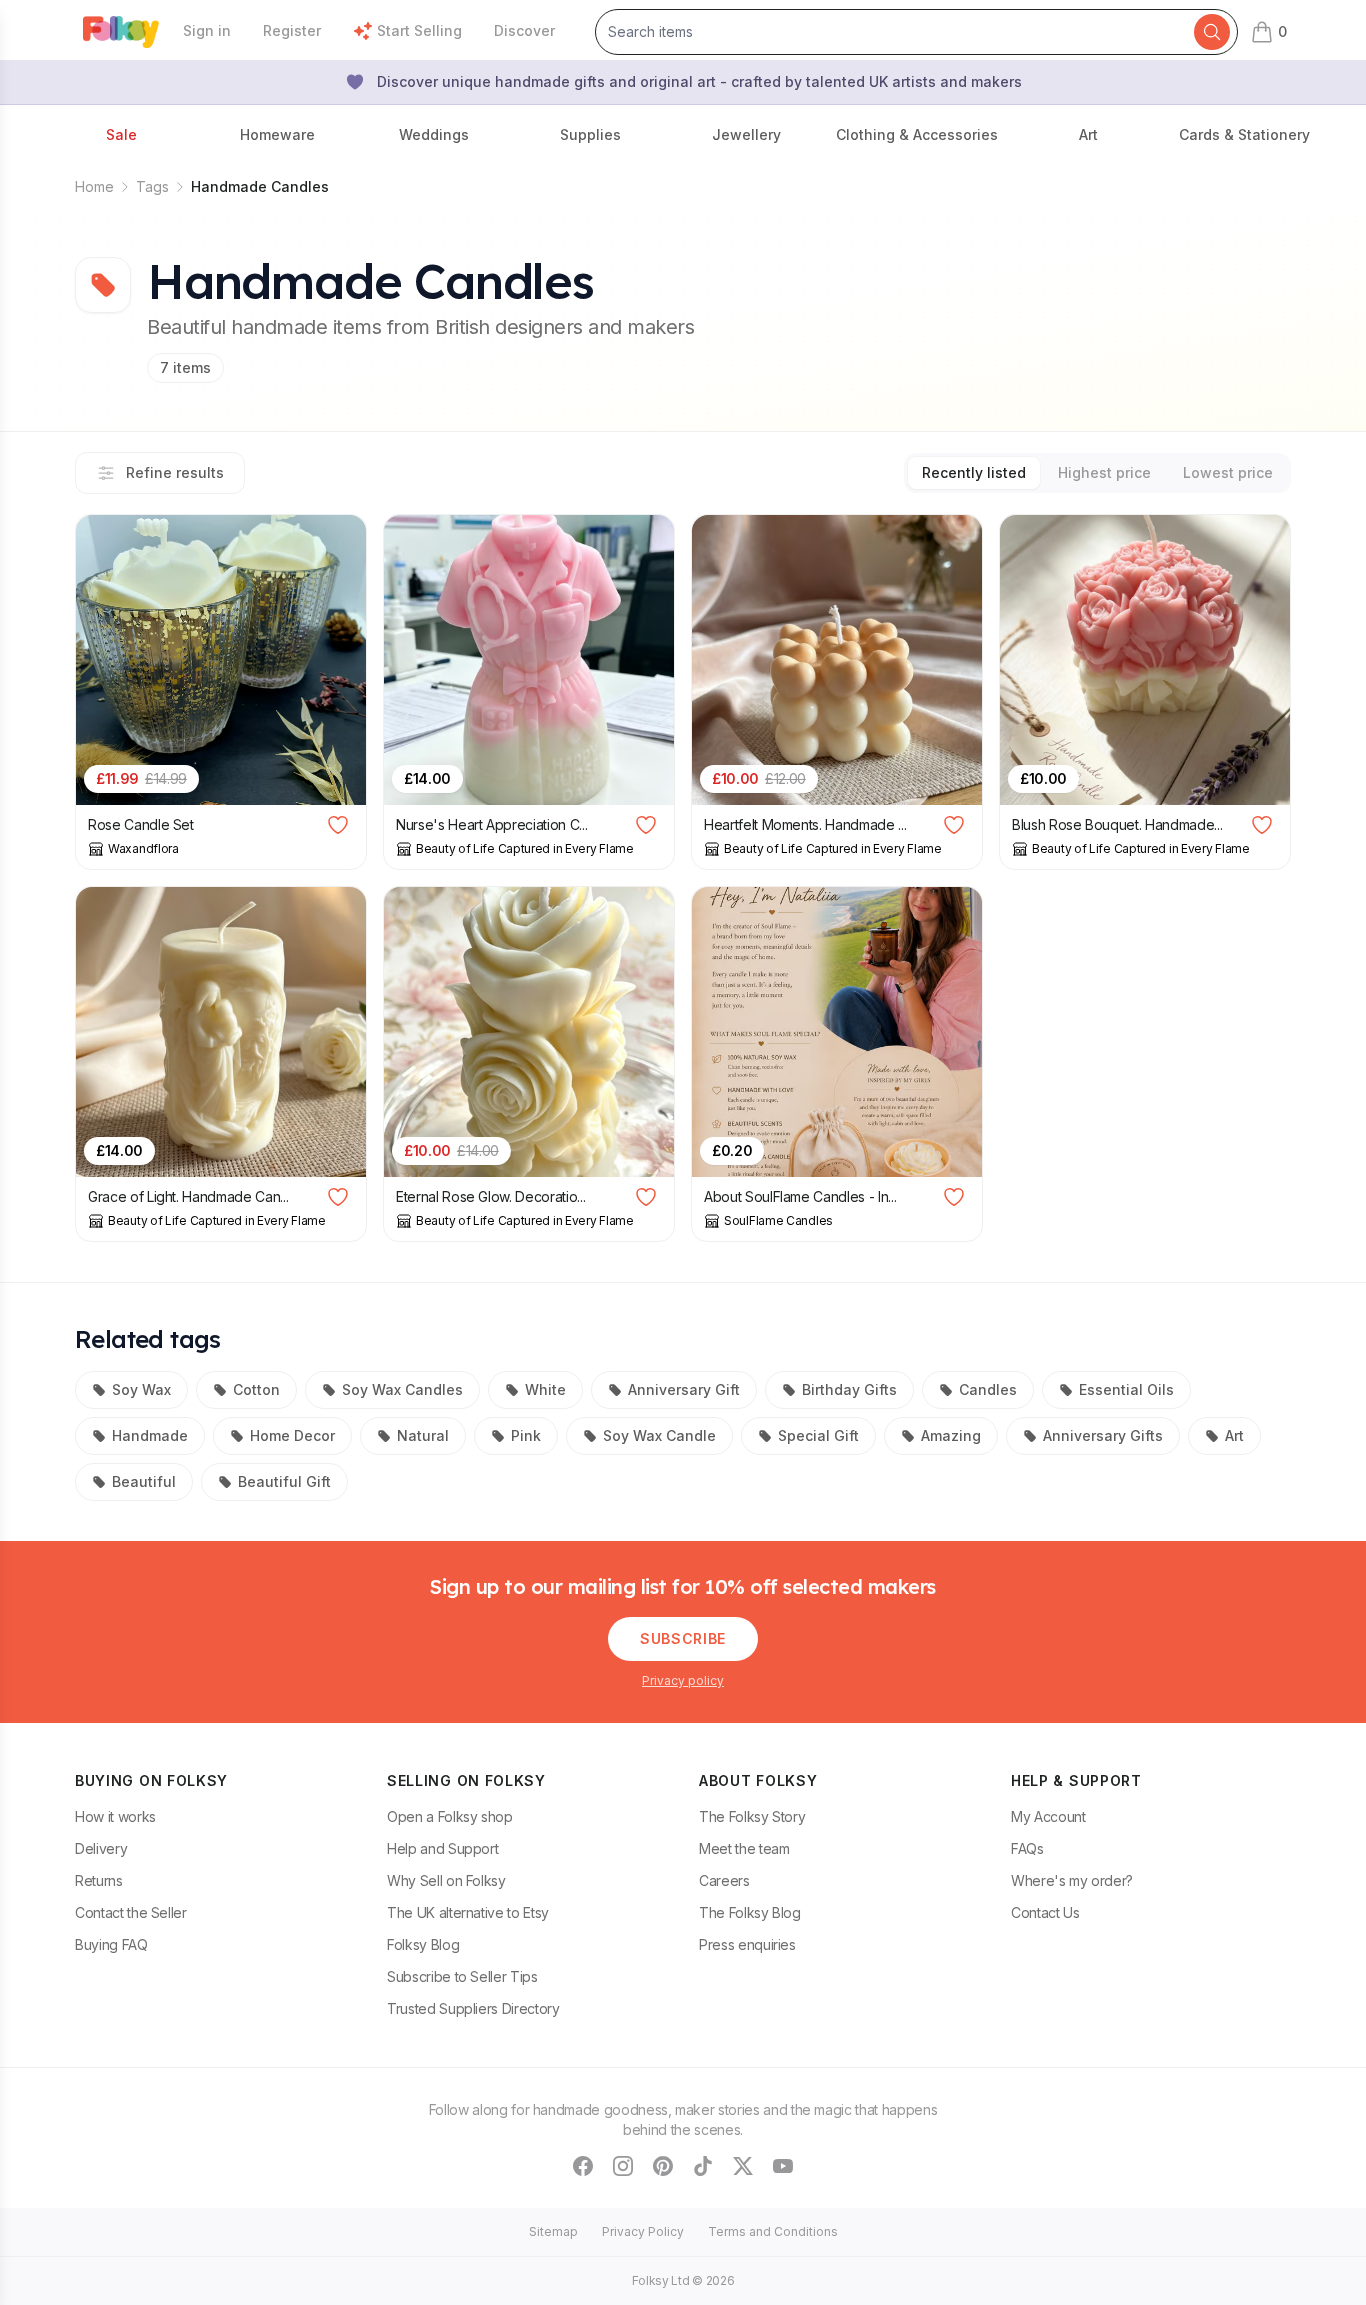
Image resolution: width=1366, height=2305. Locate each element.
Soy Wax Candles (402, 1389)
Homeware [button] (277, 134)
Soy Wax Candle (659, 1435)
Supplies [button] (590, 134)
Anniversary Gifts (1103, 1435)
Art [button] (1088, 134)
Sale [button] (121, 134)
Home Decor (292, 1435)
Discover (524, 30)
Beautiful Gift (284, 1481)
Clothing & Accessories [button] (917, 134)
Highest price (1104, 472)
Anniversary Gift (684, 1389)
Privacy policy (683, 1680)
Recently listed (974, 472)
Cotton (256, 1389)
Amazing (951, 1435)
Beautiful (144, 1481)
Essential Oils (1126, 1389)
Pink (526, 1435)
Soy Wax (141, 1389)
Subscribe (683, 1638)
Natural (423, 1435)
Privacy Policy (643, 2231)
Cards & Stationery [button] (1244, 134)
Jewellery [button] (746, 134)
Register (292, 30)
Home (94, 186)
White (545, 1389)
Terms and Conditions (773, 2231)
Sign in (207, 30)
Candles (988, 1389)
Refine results (175, 472)
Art (1234, 1435)
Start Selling (419, 30)
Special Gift (818, 1435)
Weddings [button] (434, 134)
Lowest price (1228, 472)
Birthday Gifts (849, 1389)
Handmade (150, 1435)
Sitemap (553, 2231)
